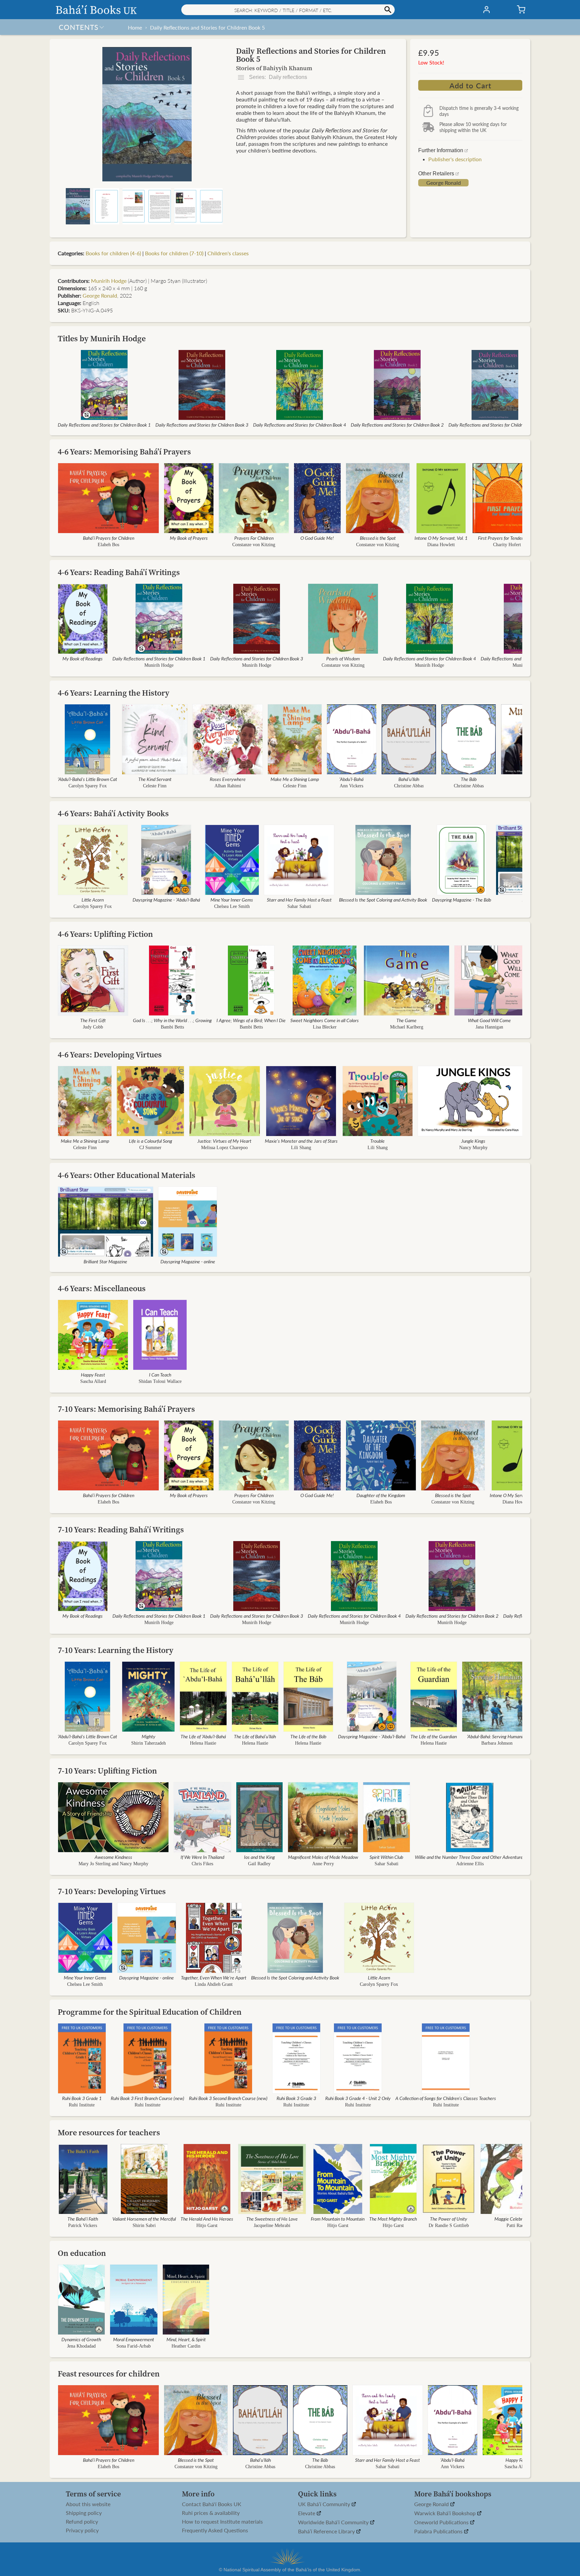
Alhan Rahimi (228, 786)
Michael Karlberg (407, 1027)
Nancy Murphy (473, 1148)
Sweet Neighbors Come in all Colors (325, 1020)
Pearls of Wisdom (343, 658)
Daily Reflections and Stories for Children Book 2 (397, 425)
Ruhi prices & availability (211, 2513)
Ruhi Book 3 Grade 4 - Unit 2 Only (358, 2098)
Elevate (307, 2513)
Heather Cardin (186, 2346)
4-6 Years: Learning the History (114, 693)
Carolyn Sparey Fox (88, 786)
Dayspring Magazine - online (188, 1261)
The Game (406, 1020)
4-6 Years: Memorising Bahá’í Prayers (124, 452)
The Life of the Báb (308, 1736)
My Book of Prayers (189, 538)
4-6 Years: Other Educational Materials (127, 1175)
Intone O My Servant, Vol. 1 (441, 538)
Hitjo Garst (207, 2225)
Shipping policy (84, 2513)
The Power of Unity (449, 2219)
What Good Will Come (489, 1020)
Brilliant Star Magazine (105, 1261)
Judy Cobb (93, 1027)
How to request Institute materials (222, 2522)
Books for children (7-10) (174, 253)
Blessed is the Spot (378, 538)
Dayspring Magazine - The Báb (462, 900)
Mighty (149, 1736)
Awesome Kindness (113, 1857)
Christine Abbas (409, 786)
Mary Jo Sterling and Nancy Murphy (113, 1864)
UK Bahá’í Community (325, 2504)
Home (135, 27)
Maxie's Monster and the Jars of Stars (301, 1141)
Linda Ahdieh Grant (214, 1984)
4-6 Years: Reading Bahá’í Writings (119, 572)
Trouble (377, 1141)
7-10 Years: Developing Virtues (112, 1891)
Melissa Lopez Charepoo (224, 1148)
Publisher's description (455, 159)
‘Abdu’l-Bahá (351, 779)
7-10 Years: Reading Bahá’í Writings (121, 1530)
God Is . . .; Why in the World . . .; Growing (172, 1020)
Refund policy (82, 2522)
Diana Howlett (441, 545)
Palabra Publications (439, 2531)
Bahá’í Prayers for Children (109, 538)
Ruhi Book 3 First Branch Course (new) (148, 2098)
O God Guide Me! (317, 538)
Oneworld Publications (442, 2522)
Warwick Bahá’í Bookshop (446, 2513)
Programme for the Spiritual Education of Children (150, 2012)
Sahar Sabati (299, 906)
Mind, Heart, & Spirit (186, 2339)
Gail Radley (259, 1864)
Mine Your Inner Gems (232, 900)
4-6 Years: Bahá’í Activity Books (113, 813)
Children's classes (228, 253)
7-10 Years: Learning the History (116, 1650)
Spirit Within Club (386, 1857)
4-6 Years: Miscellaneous (102, 1288)
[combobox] (288, 10)
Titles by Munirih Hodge (102, 338)
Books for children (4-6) (113, 253)
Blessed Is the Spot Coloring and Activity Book (383, 900)
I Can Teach (160, 1374)
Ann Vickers (351, 786)
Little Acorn (93, 900)
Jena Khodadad (81, 2346)
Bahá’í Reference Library (327, 2531)
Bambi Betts (172, 1027)
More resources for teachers (109, 2132)
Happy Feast (93, 1374)
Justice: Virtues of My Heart (224, 1141)
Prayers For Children (254, 538)
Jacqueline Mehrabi (272, 2225)
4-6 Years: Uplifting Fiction (105, 934)
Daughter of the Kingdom (381, 1495)
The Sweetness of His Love (272, 2219)
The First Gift (93, 1020)
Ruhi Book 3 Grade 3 (296, 2098)
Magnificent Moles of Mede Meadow (323, 1857)
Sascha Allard (93, 1381)
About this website (88, 2504)
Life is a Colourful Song (151, 1141)
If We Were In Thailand (202, 1857)
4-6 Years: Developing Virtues (110, 1055)
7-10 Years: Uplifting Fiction (107, 1771)
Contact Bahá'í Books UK (212, 2504)
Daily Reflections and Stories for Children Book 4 (300, 425)
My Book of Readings (83, 658)
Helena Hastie (203, 1743)
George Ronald (444, 183)
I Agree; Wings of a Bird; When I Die (251, 1020)
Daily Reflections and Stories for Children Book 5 (207, 27)
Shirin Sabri (144, 2225)
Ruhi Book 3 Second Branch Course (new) (228, 2098)
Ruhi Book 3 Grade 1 (82, 2098)
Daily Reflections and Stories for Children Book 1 (104, 425)
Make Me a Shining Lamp (295, 779)
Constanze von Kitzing (254, 545)
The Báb (469, 779)
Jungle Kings (473, 1141)
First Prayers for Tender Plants (507, 538)
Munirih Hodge (109, 281)
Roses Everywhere (228, 779)
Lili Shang (301, 1148)
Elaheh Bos (108, 545)
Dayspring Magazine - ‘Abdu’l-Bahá (166, 900)
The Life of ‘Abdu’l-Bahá (203, 1736)
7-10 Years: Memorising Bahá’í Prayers (126, 1409)
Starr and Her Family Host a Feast (299, 900)
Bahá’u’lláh (409, 779)
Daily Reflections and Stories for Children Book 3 (202, 425)
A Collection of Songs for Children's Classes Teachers (446, 2098)
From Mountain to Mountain (338, 2219)
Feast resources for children (109, 2374)
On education (82, 2253)
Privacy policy (82, 2530)
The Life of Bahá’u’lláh (255, 1736)
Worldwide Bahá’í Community (334, 2522)
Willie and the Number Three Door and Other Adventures (470, 1857)
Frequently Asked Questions (215, 2530)
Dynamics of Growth (81, 2339)
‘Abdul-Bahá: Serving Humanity (497, 1736)
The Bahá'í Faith (83, 2219)
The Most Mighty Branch (393, 2219)
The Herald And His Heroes (207, 2219)
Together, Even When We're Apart (214, 1977)
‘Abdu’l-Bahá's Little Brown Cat (87, 779)
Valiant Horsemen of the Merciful (144, 2219)
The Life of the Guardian (434, 1736)
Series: (277, 77)
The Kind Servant (155, 779)
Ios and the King (259, 1857)
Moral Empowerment (134, 2339)
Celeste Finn (155, 786)
